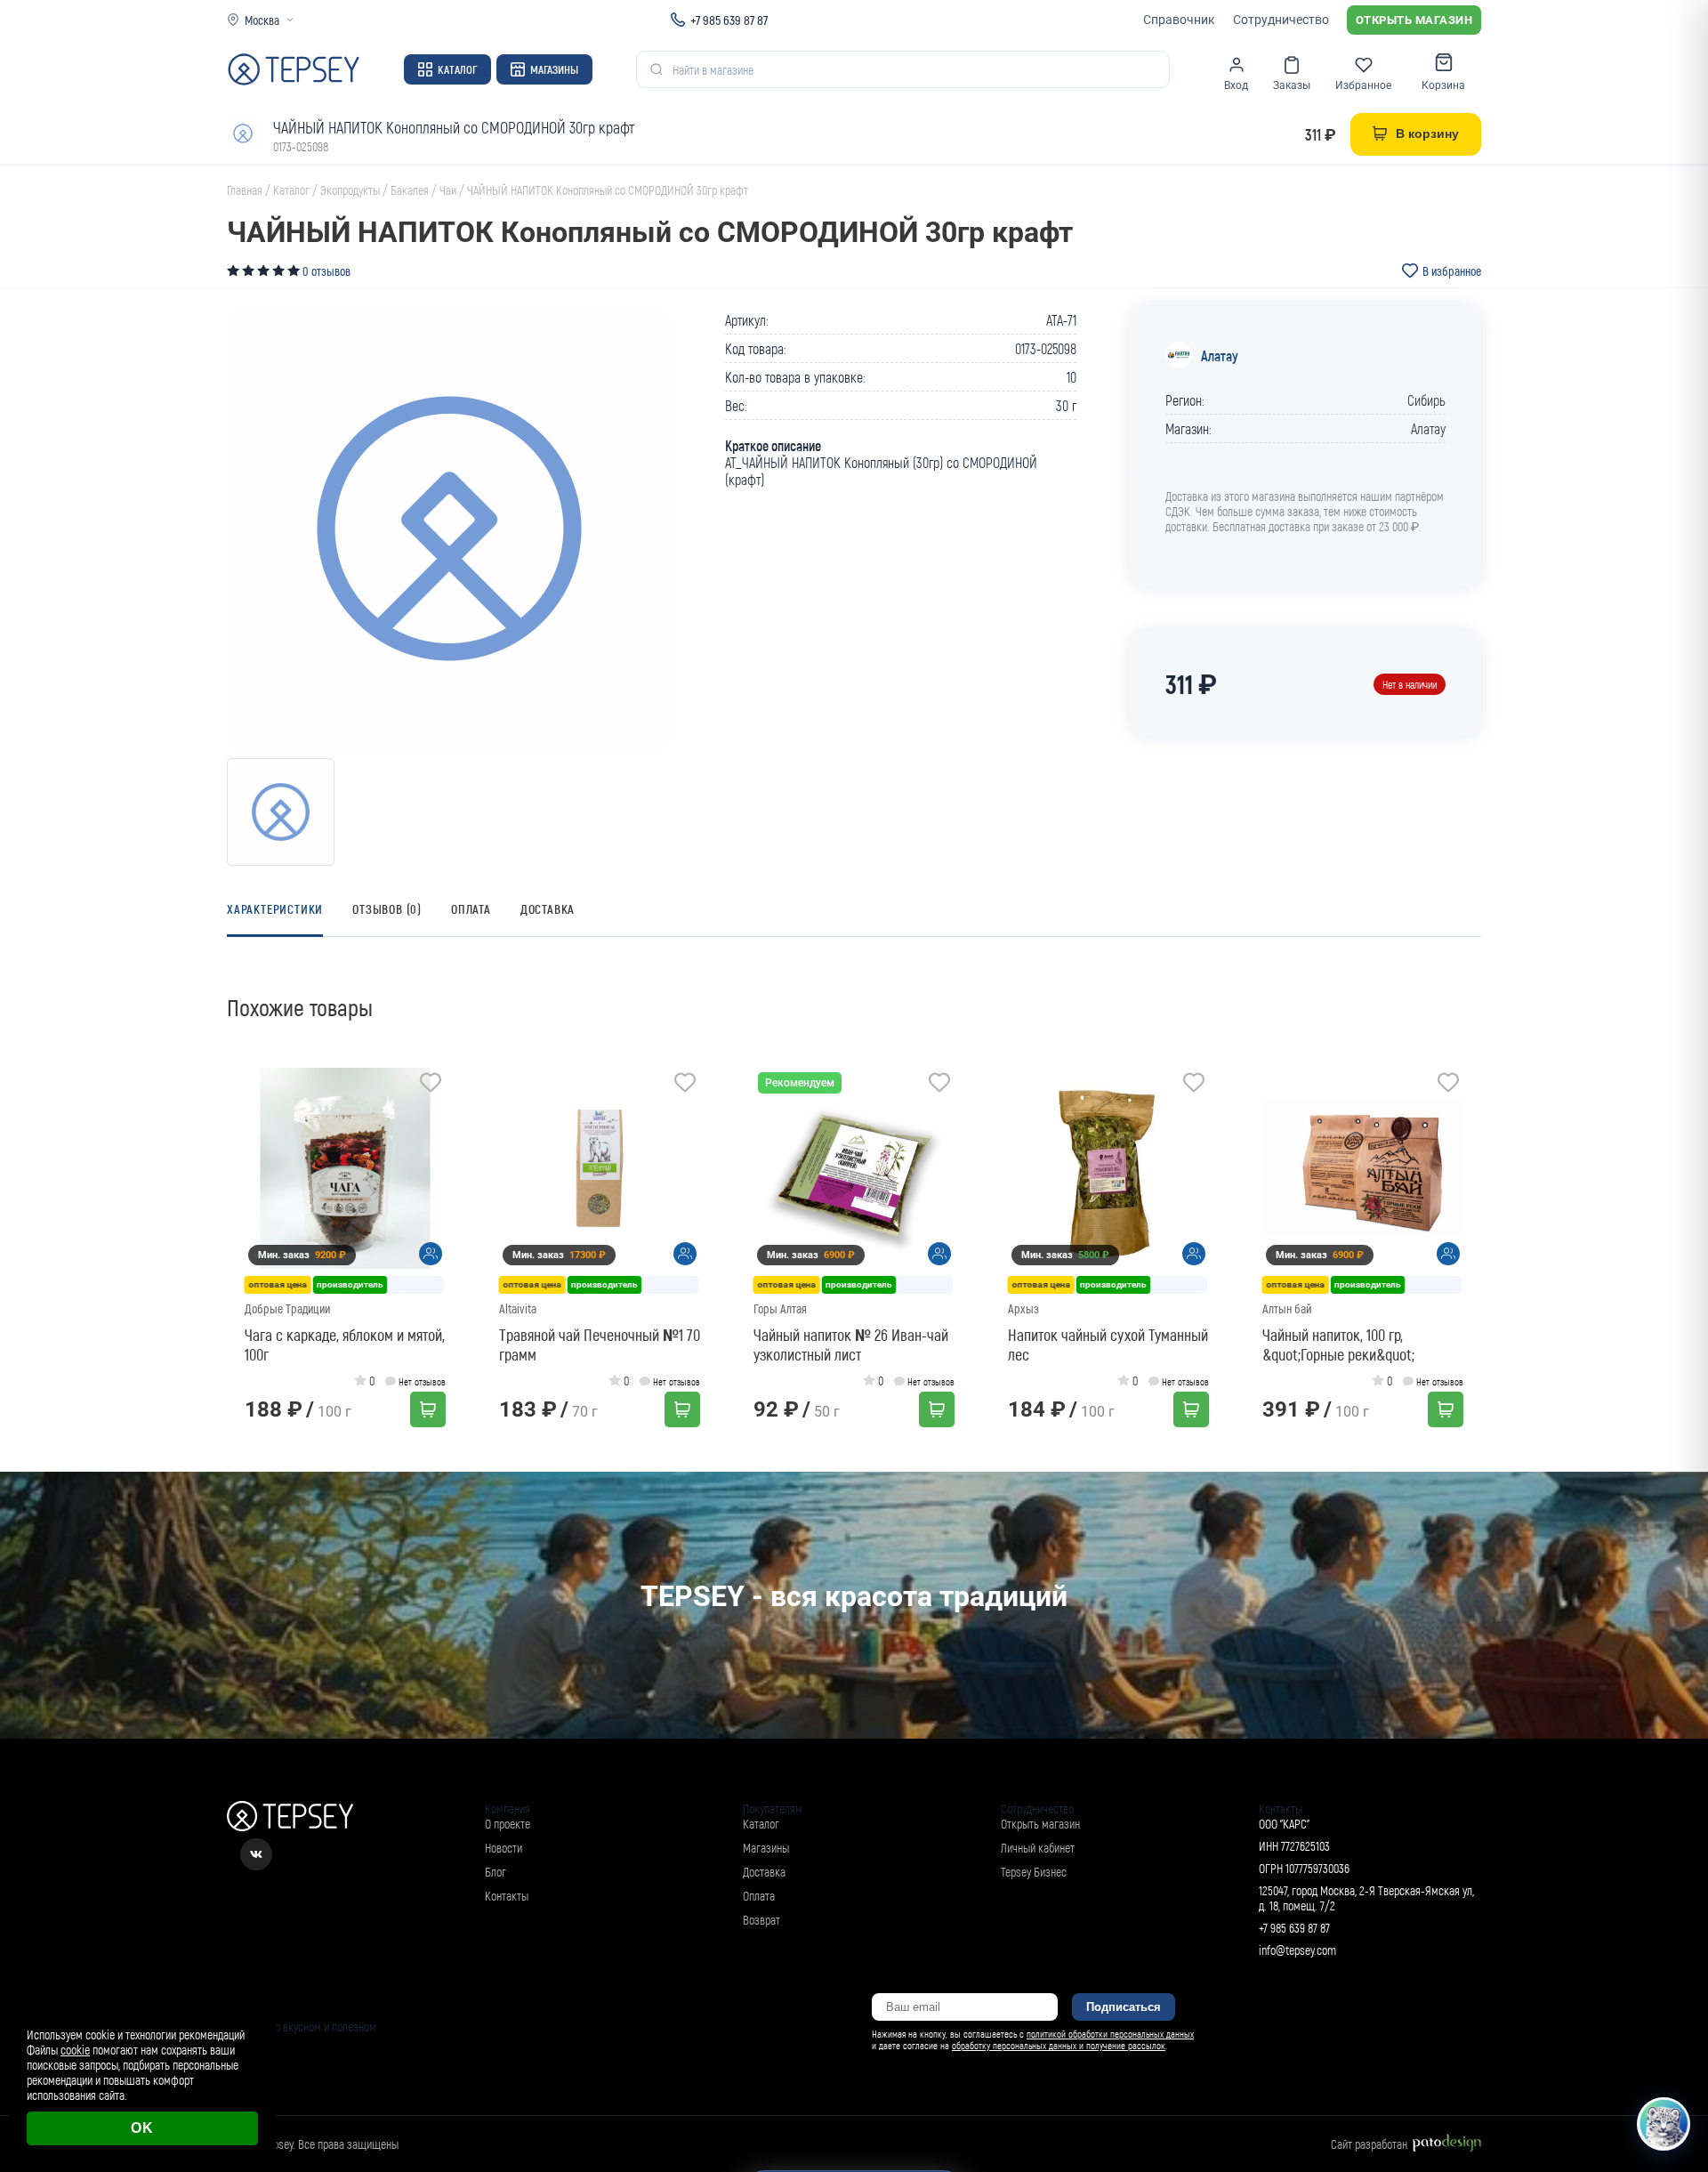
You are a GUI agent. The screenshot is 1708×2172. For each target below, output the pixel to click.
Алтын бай (1287, 1308)
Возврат (761, 1920)
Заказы (1292, 85)
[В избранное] (431, 1085)
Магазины (554, 69)
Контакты (507, 1896)
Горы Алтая (780, 1308)
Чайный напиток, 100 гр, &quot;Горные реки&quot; (1338, 1344)
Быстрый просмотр (351, 1169)
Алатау (1220, 355)
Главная (245, 190)
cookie (75, 2050)
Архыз (1023, 1308)
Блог (495, 1872)
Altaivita (518, 1308)
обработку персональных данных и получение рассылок (1059, 2045)
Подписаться (1124, 2007)
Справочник (1179, 20)
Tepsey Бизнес (1034, 1872)
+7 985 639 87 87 (729, 20)
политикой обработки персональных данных (1110, 2034)
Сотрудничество (1281, 20)
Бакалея (410, 190)
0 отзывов (326, 271)
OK (142, 2128)
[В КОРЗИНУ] (428, 1409)
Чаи (448, 190)
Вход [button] (1236, 85)
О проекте (508, 1824)
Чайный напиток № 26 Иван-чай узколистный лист (851, 1344)
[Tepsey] (294, 69)
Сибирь (1426, 400)
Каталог (457, 69)
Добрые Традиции (287, 1308)
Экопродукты (350, 190)
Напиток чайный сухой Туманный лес (1108, 1344)
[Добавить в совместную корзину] (431, 1254)
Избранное (1363, 85)
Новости (504, 1848)
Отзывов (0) (387, 909)
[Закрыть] (1674, 2015)
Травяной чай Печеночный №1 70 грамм (600, 1344)
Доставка (548, 909)
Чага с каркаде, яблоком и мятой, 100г (345, 1344)
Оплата (471, 909)
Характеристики (275, 909)
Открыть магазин (1414, 20)
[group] (449, 529)
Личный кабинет (1038, 1848)
